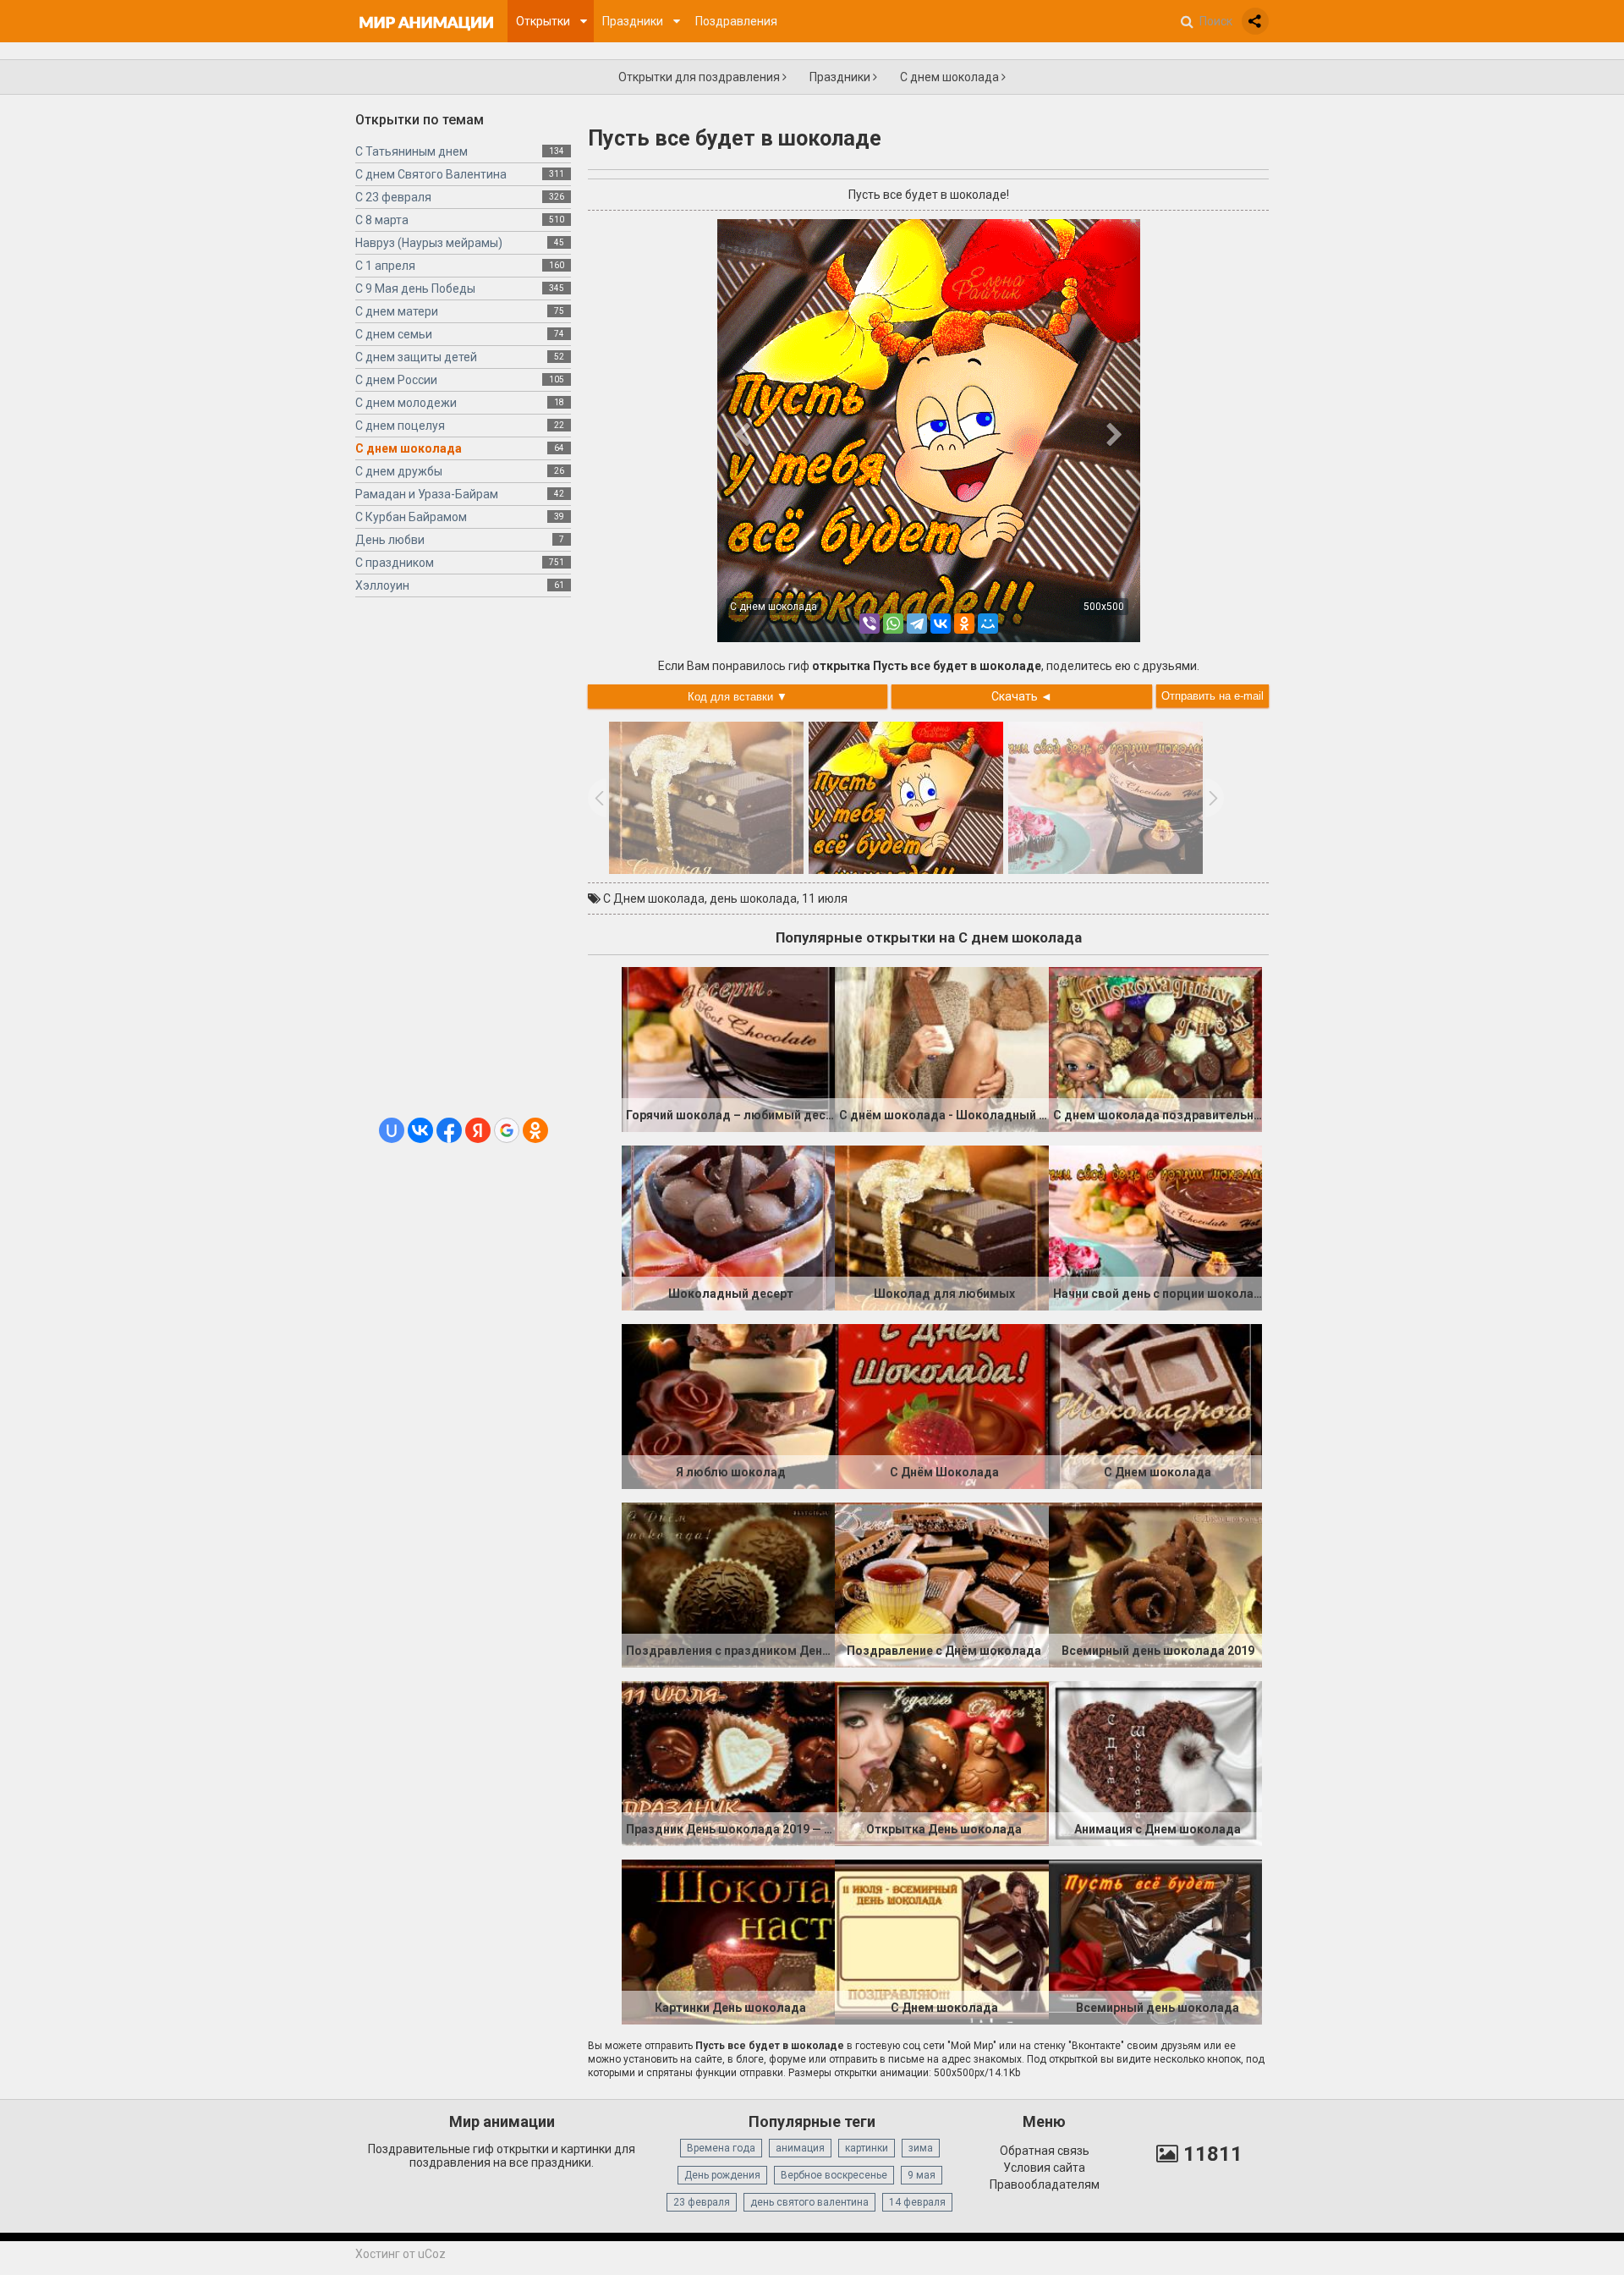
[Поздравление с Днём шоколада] (941, 1584)
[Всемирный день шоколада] (1155, 1941)
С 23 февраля (393, 197)
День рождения (722, 2175)
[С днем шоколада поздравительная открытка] (1155, 1048)
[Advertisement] (463, 864)
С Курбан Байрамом (411, 517)
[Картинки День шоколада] (728, 1941)
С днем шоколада (951, 77)
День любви (390, 540)
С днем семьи (394, 334)
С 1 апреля (385, 266)
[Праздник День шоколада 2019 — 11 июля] (728, 1762)
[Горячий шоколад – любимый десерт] (728, 1048)
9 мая (922, 2175)
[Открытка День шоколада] (941, 1762)
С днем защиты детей (416, 357)
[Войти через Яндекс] (478, 1130)
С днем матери (397, 311)
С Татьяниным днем (411, 151)
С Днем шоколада (654, 898)
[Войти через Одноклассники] (535, 1130)
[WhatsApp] (893, 624)
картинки (867, 2148)
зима (921, 2148)
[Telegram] (917, 624)
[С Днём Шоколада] (941, 1405)
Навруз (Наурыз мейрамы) (429, 243)
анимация (800, 2148)
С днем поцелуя (400, 426)
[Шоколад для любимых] (941, 1227)
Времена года (721, 2148)
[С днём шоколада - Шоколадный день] (941, 1048)
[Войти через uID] (392, 1130)
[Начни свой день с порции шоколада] (1155, 1227)
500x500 (1104, 607)
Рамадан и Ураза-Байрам (427, 494)
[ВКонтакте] (941, 624)
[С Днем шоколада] (1155, 1405)
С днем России (396, 380)
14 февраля (917, 2202)
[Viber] (870, 624)
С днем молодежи (406, 403)
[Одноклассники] (964, 624)
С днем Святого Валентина (431, 174)
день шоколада (753, 898)
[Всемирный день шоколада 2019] (1155, 1584)
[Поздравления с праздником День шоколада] (728, 1584)
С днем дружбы (399, 471)
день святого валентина (809, 2202)
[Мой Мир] (988, 624)
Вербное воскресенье (834, 2175)
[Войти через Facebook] (449, 1130)
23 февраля (702, 2202)
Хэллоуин (382, 585)
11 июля (825, 898)
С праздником (395, 563)
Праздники (841, 77)
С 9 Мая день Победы (415, 288)
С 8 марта (382, 220)
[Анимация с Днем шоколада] (1155, 1762)
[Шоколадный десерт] (728, 1227)
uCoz (432, 2254)
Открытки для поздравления (700, 77)
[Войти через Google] (507, 1130)
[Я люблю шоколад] (728, 1405)
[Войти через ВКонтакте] (420, 1130)
